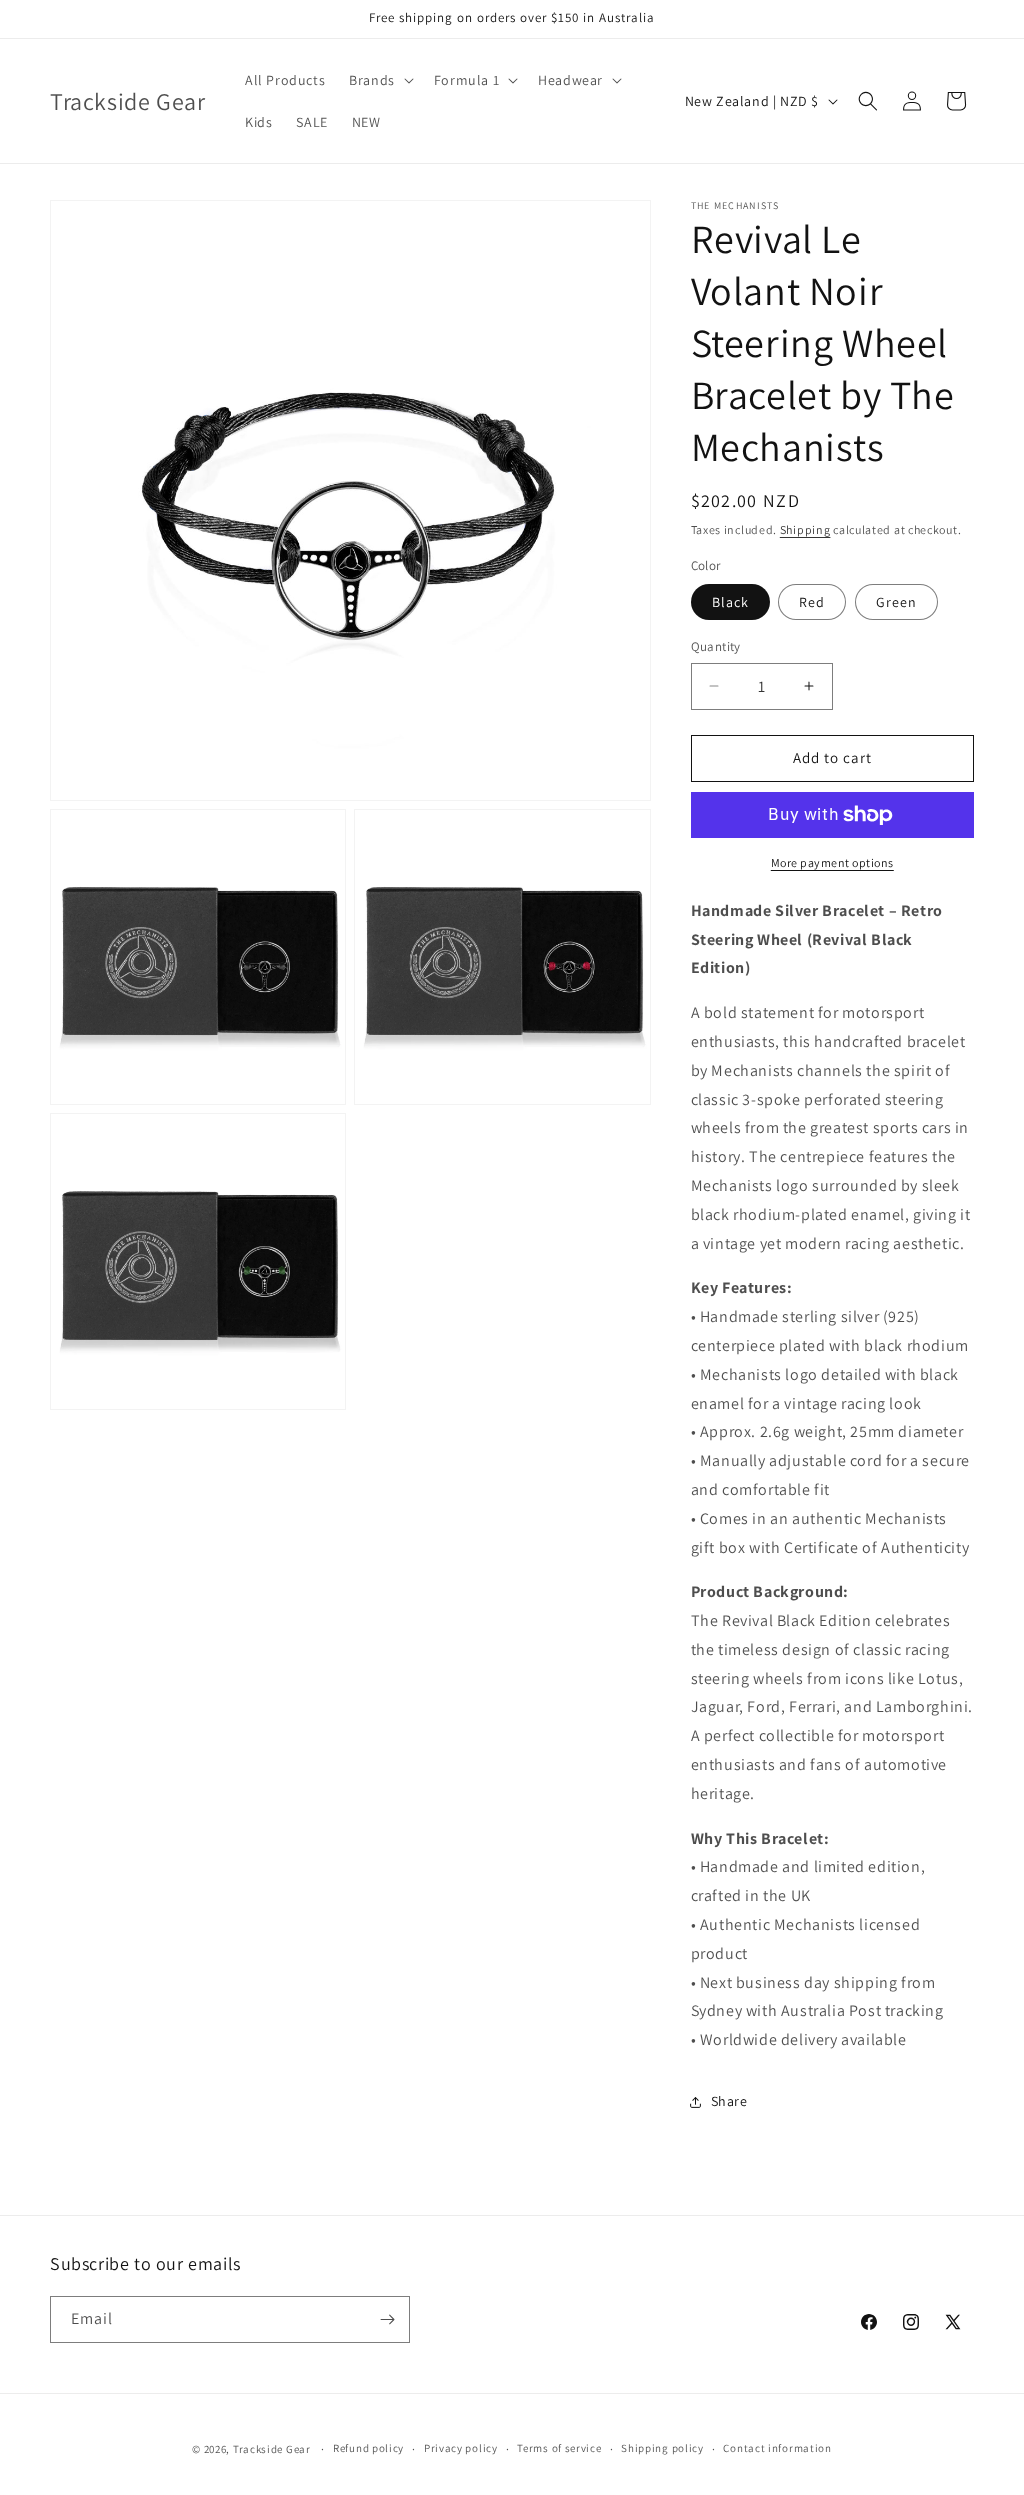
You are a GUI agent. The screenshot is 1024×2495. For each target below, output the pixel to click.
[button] (379, 80)
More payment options (832, 862)
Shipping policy (662, 2448)
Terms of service (559, 2448)
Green (896, 602)
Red (812, 602)
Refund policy (368, 2448)
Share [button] (729, 2101)
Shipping (805, 529)
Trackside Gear (272, 2449)
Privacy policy (461, 2448)
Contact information (777, 2448)
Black (730, 602)
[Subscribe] (387, 2319)
